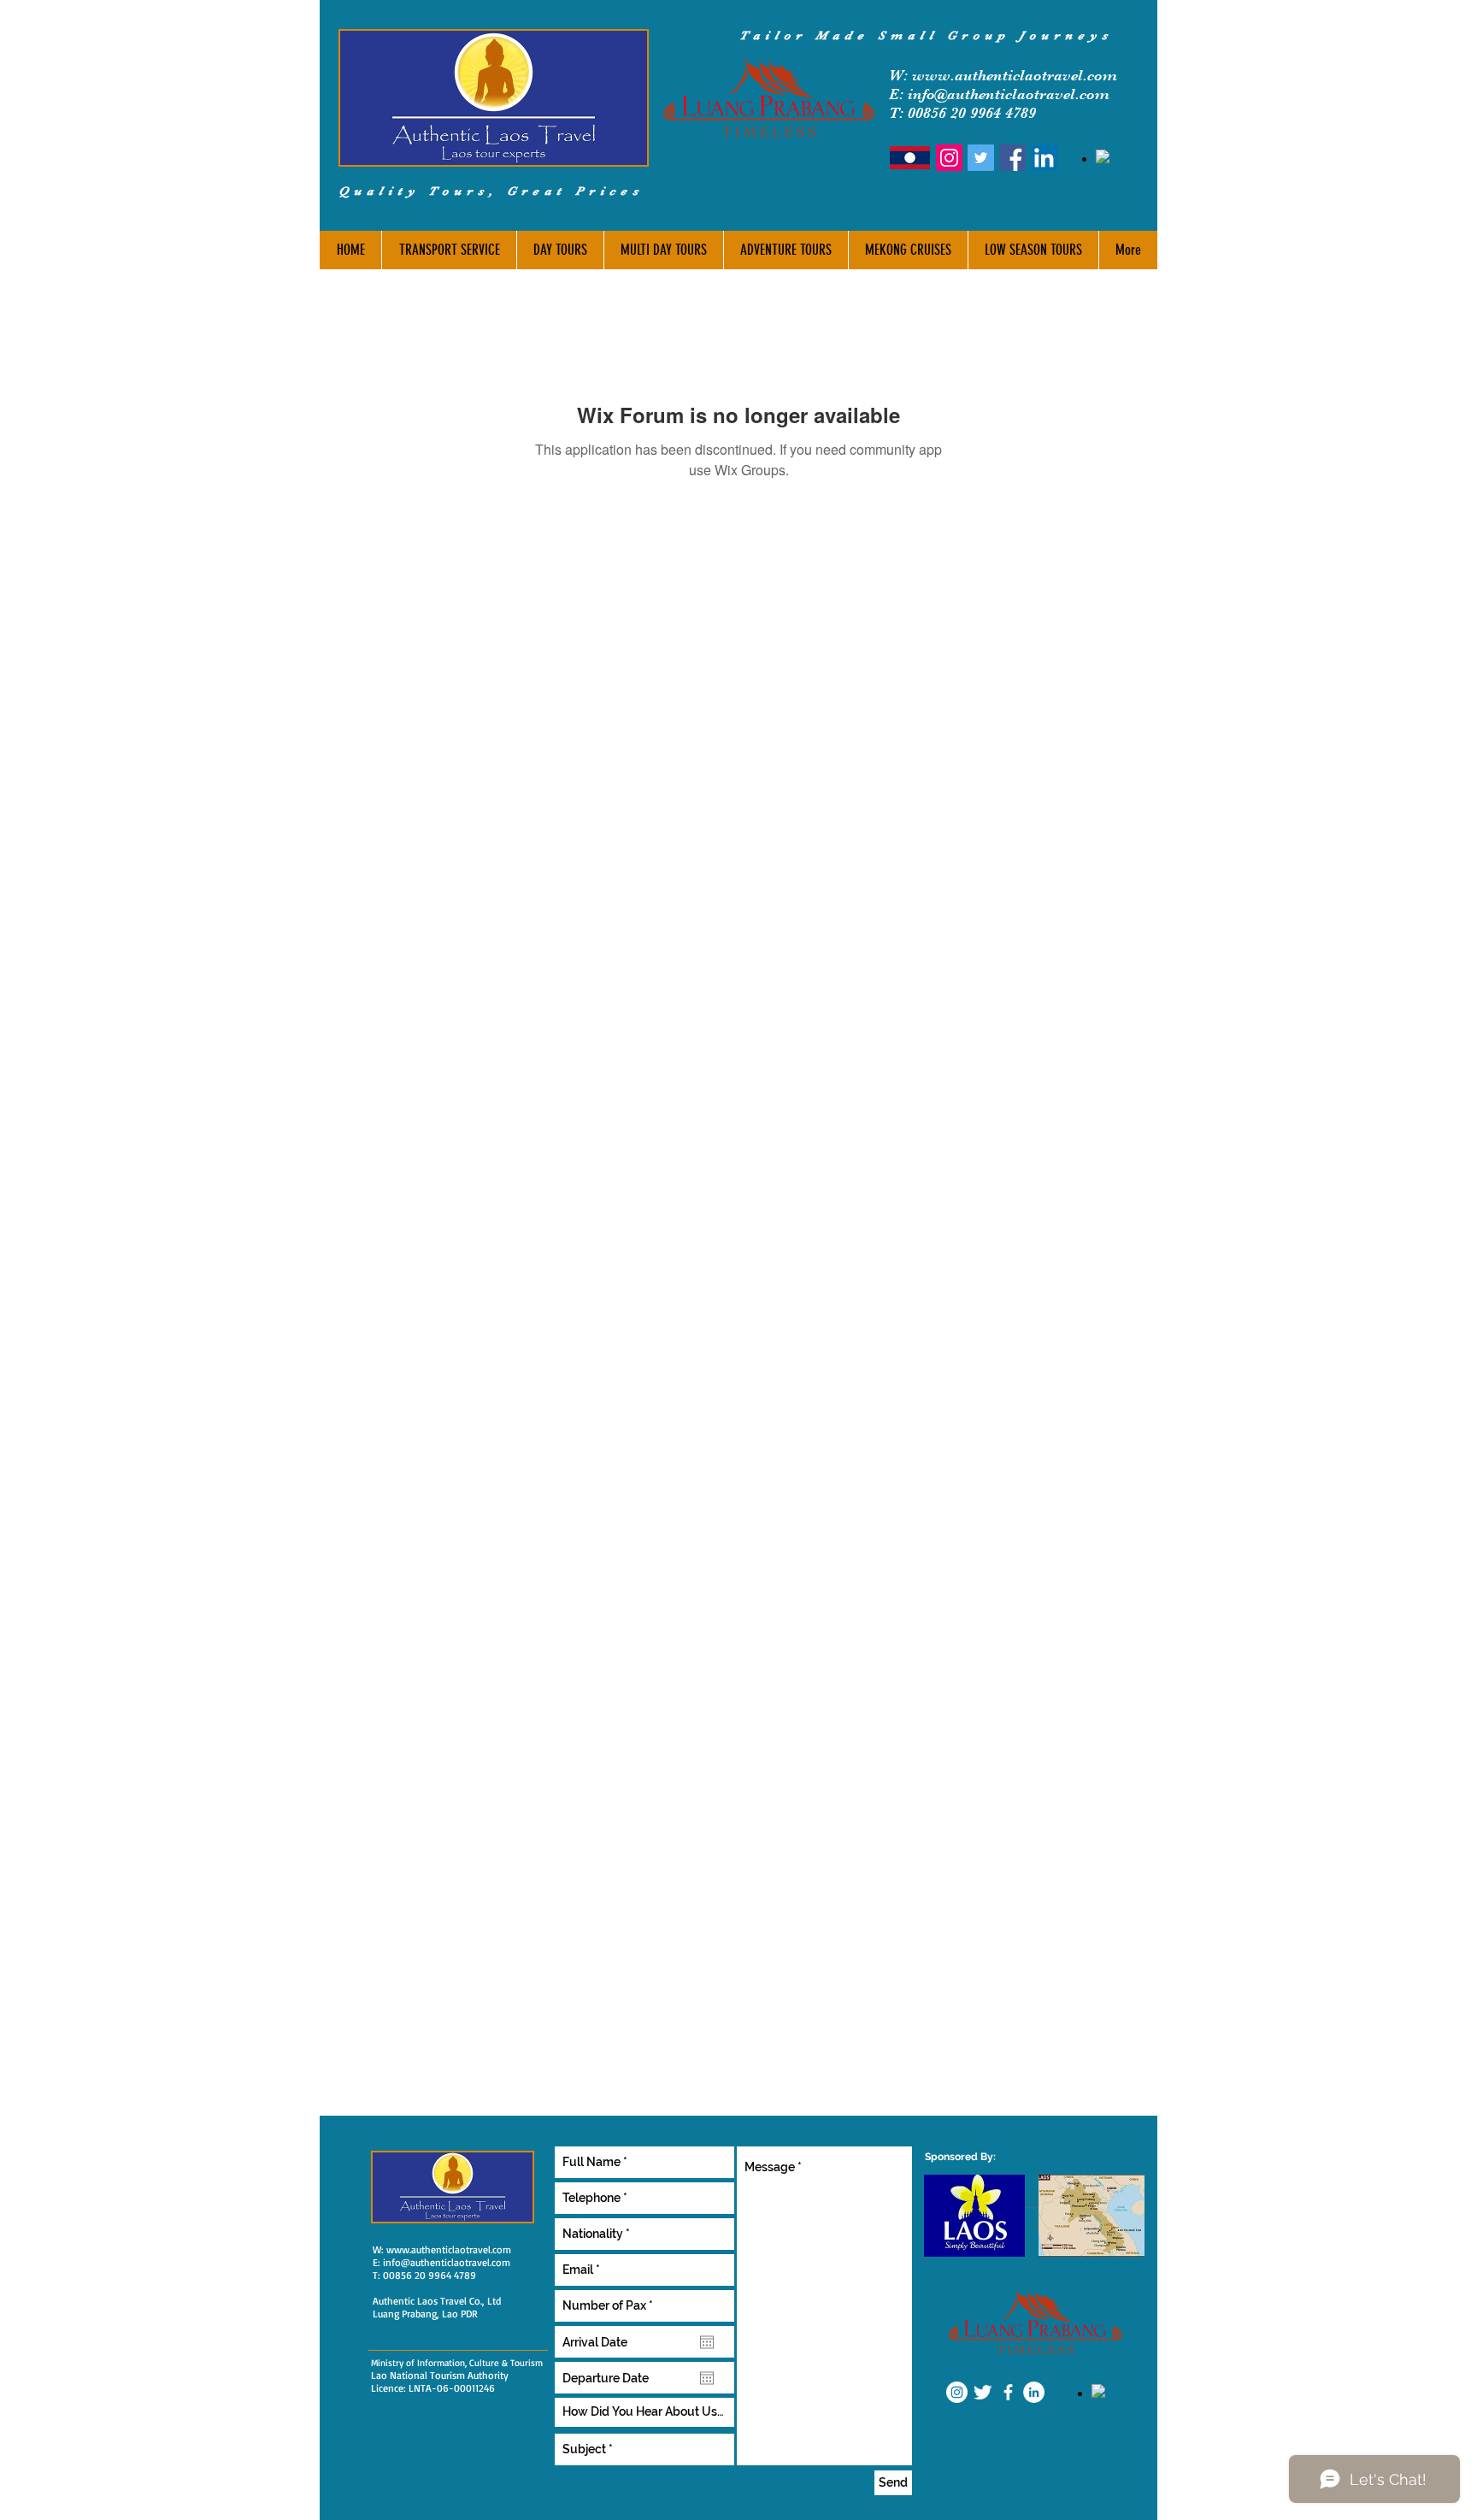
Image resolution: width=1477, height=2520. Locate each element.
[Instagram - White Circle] (957, 2392)
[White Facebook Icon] (1008, 2392)
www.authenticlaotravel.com (1015, 75)
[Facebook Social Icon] (1012, 158)
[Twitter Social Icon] (981, 158)
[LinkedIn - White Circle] (1034, 2392)
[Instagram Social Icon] (949, 158)
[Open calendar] (707, 2342)
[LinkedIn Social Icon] (1044, 158)
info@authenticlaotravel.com (447, 2262)
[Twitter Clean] (983, 2392)
